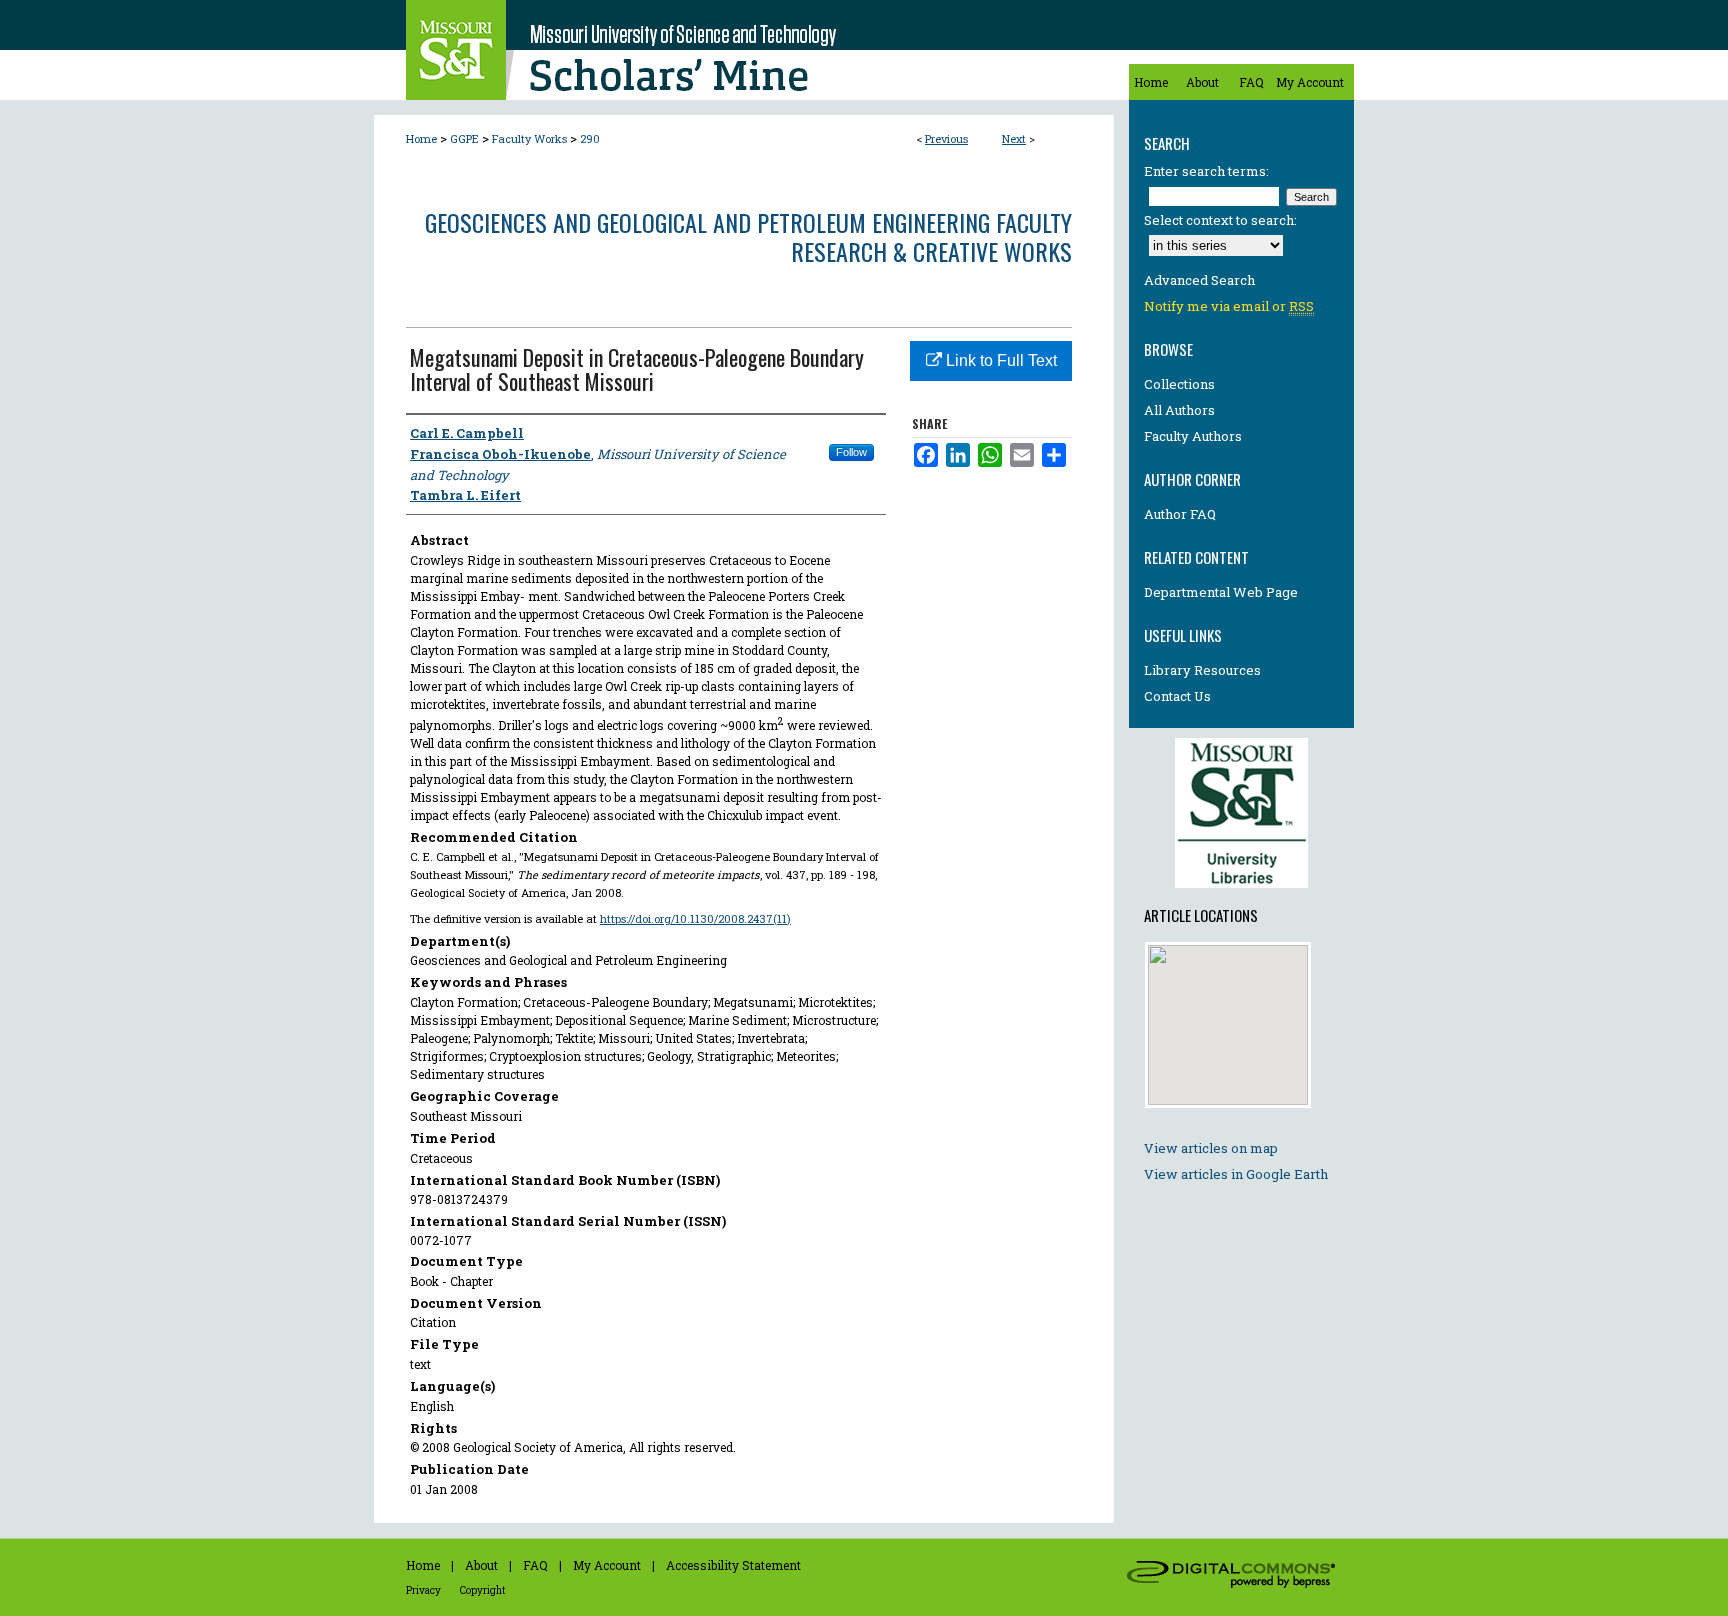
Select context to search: (1220, 220)
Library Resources (1202, 670)
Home (421, 138)
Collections (1179, 384)
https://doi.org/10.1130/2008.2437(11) (695, 918)
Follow (851, 452)
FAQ (535, 1565)
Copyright (483, 1590)
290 (590, 138)
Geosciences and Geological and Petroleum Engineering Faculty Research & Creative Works (748, 236)
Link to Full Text (999, 360)
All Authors (1179, 410)
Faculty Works (529, 138)
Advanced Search (1199, 280)
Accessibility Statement (733, 1565)
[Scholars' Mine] (744, 50)
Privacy (423, 1590)
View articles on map (1211, 1148)
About (481, 1565)
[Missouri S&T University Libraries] (1241, 893)
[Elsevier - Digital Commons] (1234, 1577)
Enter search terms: (1206, 171)
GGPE (464, 138)
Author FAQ (1180, 514)
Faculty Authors (1193, 436)
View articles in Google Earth (1236, 1174)
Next (1014, 138)
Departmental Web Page (1221, 592)
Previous (946, 138)
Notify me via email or (1229, 306)
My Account (607, 1565)
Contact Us (1177, 696)
